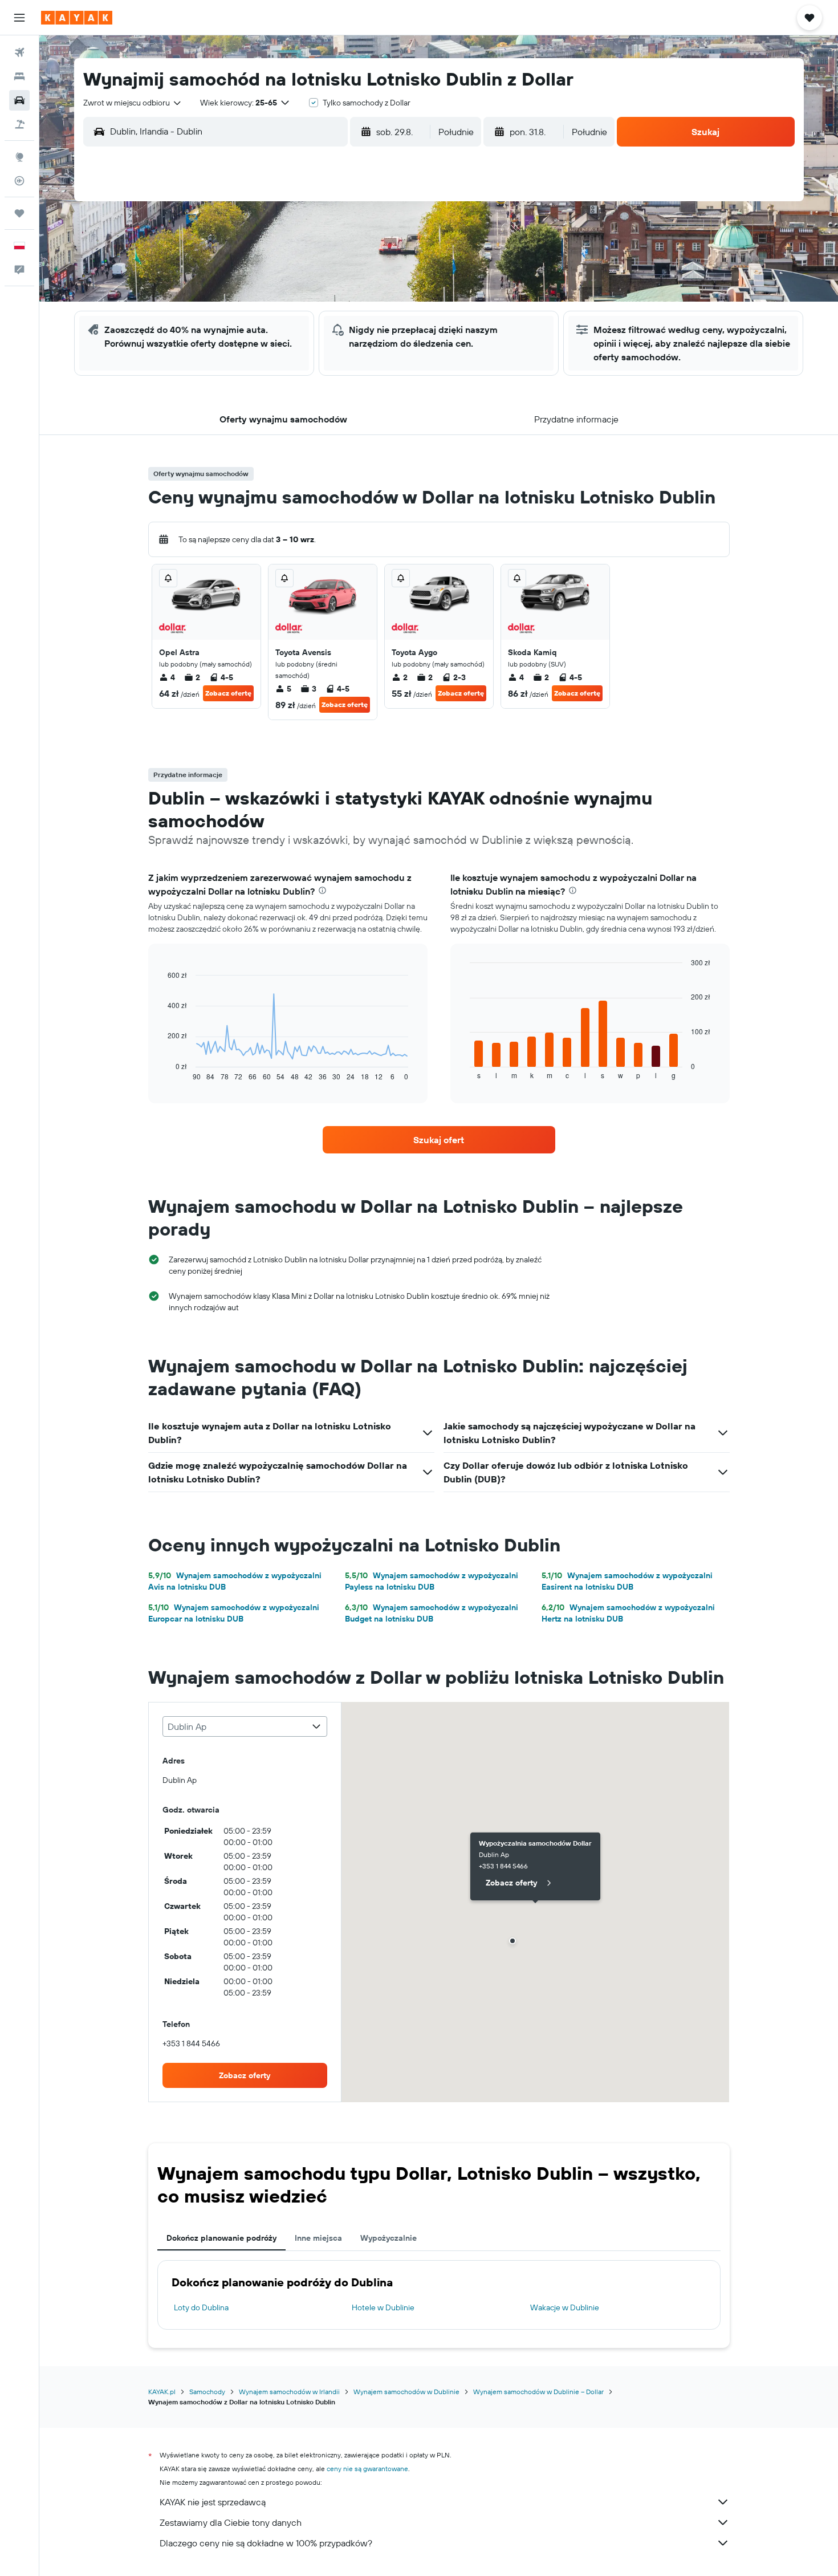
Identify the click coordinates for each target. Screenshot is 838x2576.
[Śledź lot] (19, 181)
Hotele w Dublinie (383, 2307)
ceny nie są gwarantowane (367, 2469)
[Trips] (19, 213)
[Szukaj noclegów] (19, 76)
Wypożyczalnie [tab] (389, 2238)
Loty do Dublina (201, 2307)
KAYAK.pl (162, 2392)
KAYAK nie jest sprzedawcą (213, 2502)
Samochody (207, 2392)
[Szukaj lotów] (19, 52)
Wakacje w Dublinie (565, 2307)
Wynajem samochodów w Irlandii (289, 2392)
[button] (19, 18)
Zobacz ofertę (228, 693)
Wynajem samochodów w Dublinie (406, 2392)
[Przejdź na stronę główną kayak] (77, 18)
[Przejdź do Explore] (19, 157)
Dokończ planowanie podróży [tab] (221, 2238)
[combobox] (133, 103)
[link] (439, 1140)
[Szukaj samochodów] (19, 100)
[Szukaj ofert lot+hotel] (19, 124)
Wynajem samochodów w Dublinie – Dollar (538, 2392)
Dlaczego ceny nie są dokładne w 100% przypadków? (266, 2543)
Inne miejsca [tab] (318, 2238)
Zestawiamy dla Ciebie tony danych (231, 2522)
